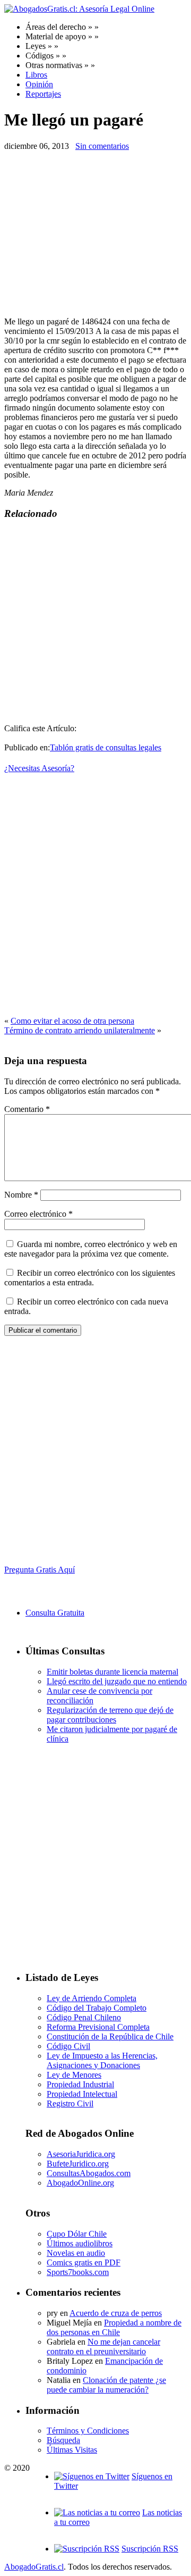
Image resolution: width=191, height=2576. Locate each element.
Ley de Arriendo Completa (92, 1998)
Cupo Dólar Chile (77, 2234)
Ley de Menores (74, 2075)
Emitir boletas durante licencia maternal (112, 1672)
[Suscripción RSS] (87, 2549)
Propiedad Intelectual (82, 2094)
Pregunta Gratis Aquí (40, 1570)
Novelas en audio (76, 2253)
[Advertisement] (93, 234)
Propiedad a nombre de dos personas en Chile (114, 2327)
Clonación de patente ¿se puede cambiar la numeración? (106, 2385)
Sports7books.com (78, 2272)
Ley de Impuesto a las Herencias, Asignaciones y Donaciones (102, 2060)
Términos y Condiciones (88, 2431)
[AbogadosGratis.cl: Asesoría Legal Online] (79, 9)
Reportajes (43, 94)
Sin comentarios (102, 146)
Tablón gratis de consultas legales (106, 747)
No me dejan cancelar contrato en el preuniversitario (103, 2347)
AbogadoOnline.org (80, 2183)
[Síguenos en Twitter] (92, 2476)
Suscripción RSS (150, 2549)
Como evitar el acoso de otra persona (72, 1021)
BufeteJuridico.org (78, 2164)
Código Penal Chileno (84, 2017)
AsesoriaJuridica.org (81, 2154)
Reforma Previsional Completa (98, 2027)
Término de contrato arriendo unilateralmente (80, 1030)
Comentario (27, 1109)
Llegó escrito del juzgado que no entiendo (117, 1681)
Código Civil (68, 2046)
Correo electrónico (38, 1214)
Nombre (21, 1195)
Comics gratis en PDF (84, 2263)
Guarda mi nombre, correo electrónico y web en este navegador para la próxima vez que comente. (91, 1249)
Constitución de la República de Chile (110, 2036)
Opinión (39, 84)
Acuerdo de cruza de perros (116, 2313)
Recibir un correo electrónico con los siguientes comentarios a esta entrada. (90, 1278)
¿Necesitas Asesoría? (39, 768)
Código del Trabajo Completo (97, 2008)
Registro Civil (70, 2104)
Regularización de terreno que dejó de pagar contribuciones (110, 1715)
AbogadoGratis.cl (34, 2567)
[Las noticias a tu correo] (97, 2512)
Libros (36, 75)
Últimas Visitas (72, 2450)
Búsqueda (63, 2440)
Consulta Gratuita (55, 1613)
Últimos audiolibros (80, 2243)
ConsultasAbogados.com (89, 2173)
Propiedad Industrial (80, 2084)
